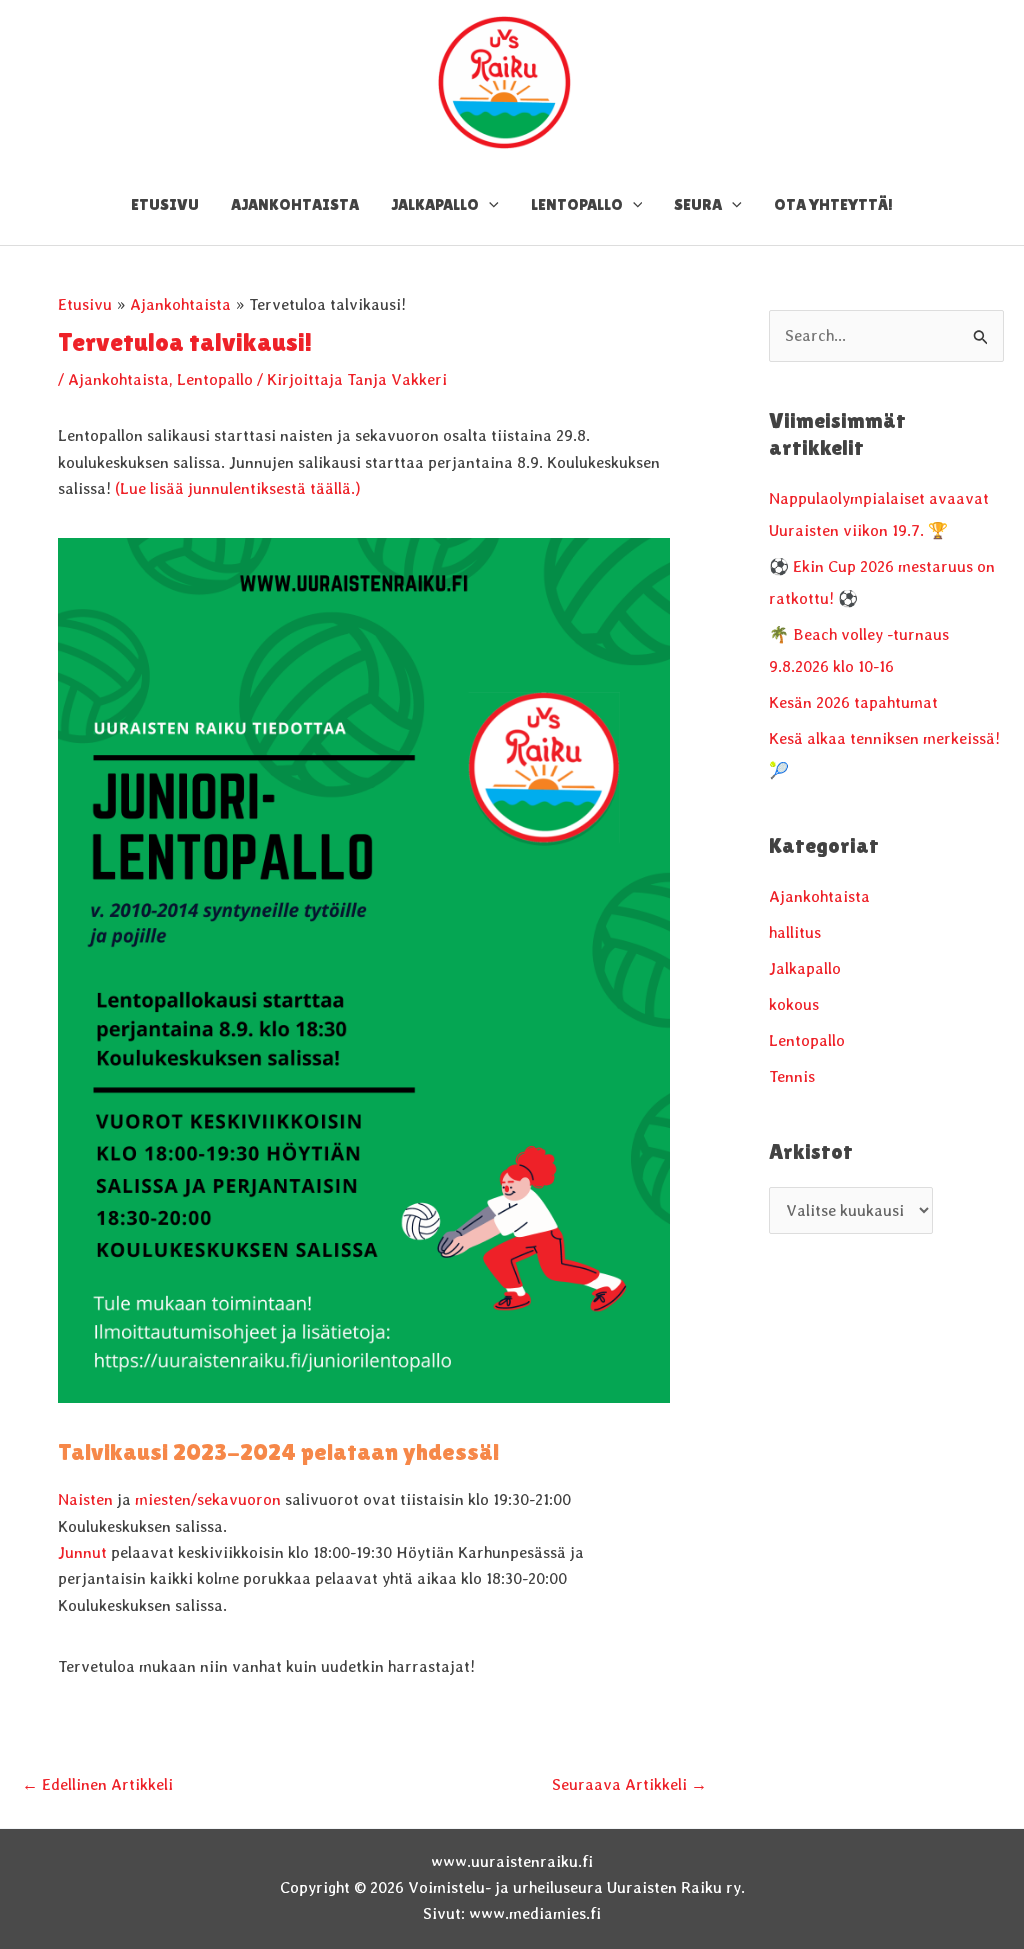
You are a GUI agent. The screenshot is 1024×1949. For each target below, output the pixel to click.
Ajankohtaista (118, 379)
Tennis (792, 1076)
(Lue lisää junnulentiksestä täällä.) (238, 488)
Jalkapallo (805, 968)
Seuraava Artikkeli (629, 1784)
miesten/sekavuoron (208, 1499)
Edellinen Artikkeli (97, 1784)
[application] (489, 205)
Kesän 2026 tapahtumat (853, 702)
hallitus (795, 932)
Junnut (84, 1552)
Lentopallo (215, 379)
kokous (794, 1004)
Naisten (85, 1499)
